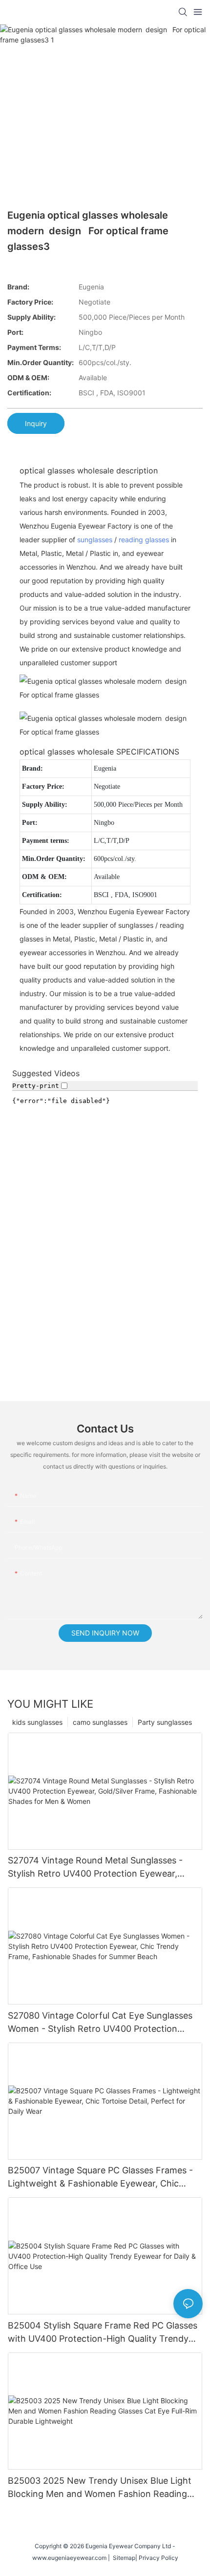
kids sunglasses (37, 1722)
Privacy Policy (158, 2558)
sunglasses (95, 540)
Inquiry (36, 423)
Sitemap (123, 2558)
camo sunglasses (100, 1722)
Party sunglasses (165, 1722)
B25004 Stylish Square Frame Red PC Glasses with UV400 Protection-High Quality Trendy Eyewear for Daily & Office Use (103, 2333)
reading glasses (144, 540)
